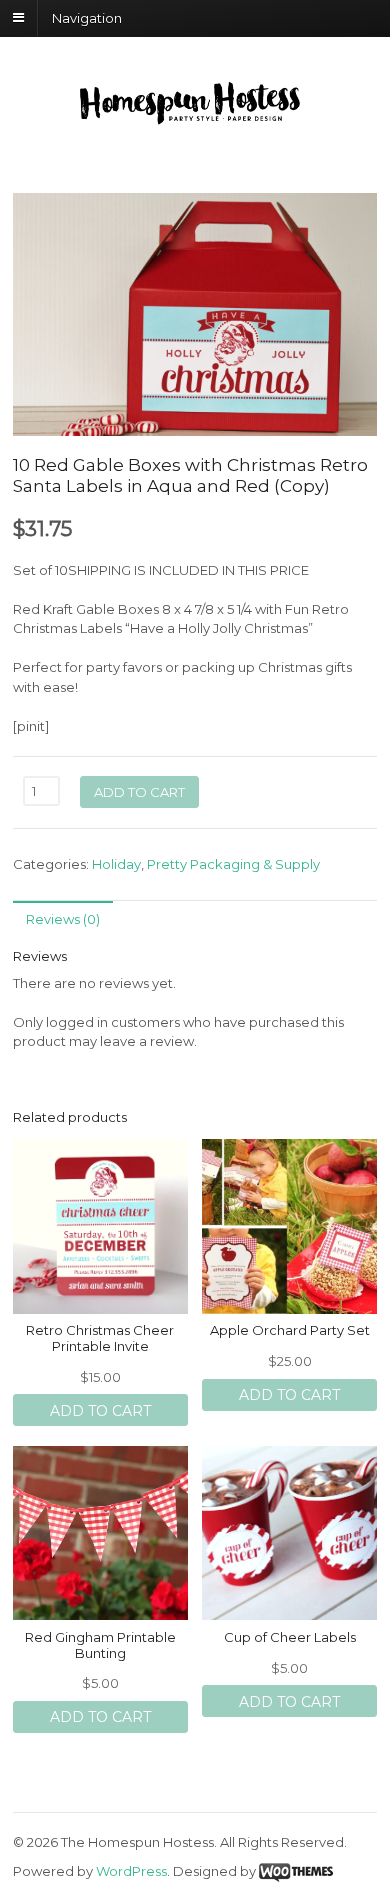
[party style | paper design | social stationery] (195, 118)
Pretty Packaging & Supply (233, 864)
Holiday (116, 864)
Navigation (87, 17)
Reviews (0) (63, 919)
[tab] (63, 918)
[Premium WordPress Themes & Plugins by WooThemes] (296, 1871)
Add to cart (139, 792)
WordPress (131, 1871)
